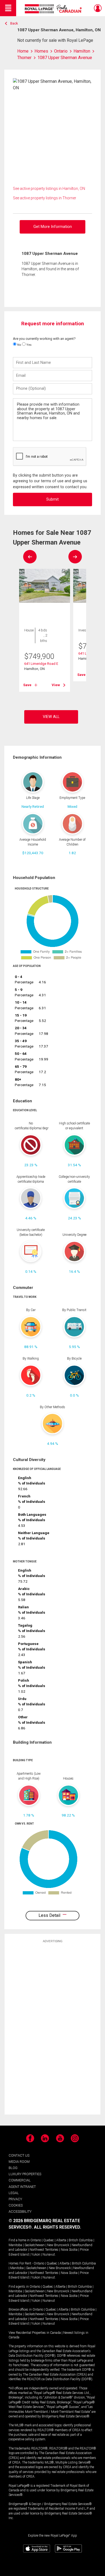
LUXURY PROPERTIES (25, 2174)
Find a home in (19, 2240)
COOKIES (16, 2205)
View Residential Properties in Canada (35, 2333)
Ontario (36, 2240)
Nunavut (49, 2255)
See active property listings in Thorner (45, 198)
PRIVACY (15, 2199)
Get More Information (53, 227)
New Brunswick (58, 2245)
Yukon (36, 2255)
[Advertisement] (52, 2028)
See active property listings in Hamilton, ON (49, 189)
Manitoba (15, 2245)
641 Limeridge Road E (41, 664)
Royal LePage (54, 9)
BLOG (13, 2168)
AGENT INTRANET (22, 2187)
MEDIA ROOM (19, 2162)
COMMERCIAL (20, 2180)
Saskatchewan (35, 2245)
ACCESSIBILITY (20, 2211)
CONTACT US (19, 2155)
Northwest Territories (44, 2250)
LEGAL (14, 2193)
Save (27, 685)
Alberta (61, 2240)
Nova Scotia (69, 2250)
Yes (29, 345)
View (56, 685)
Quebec (49, 2240)
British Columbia (81, 2240)
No (19, 345)
